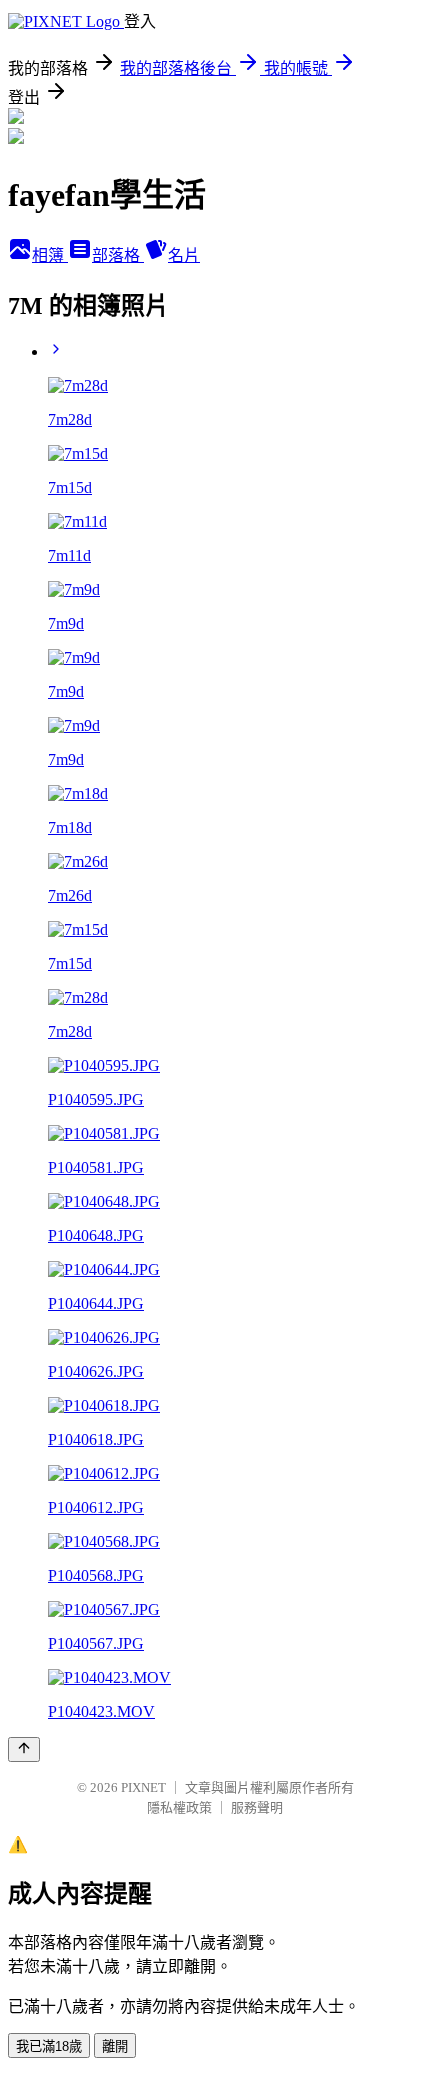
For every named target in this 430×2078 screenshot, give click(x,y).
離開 (115, 2046)
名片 (184, 255)
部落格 (118, 255)
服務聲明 (257, 1807)
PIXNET (143, 1787)
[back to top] (24, 1749)
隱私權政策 (179, 1807)
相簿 (50, 255)
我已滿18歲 (49, 2046)
